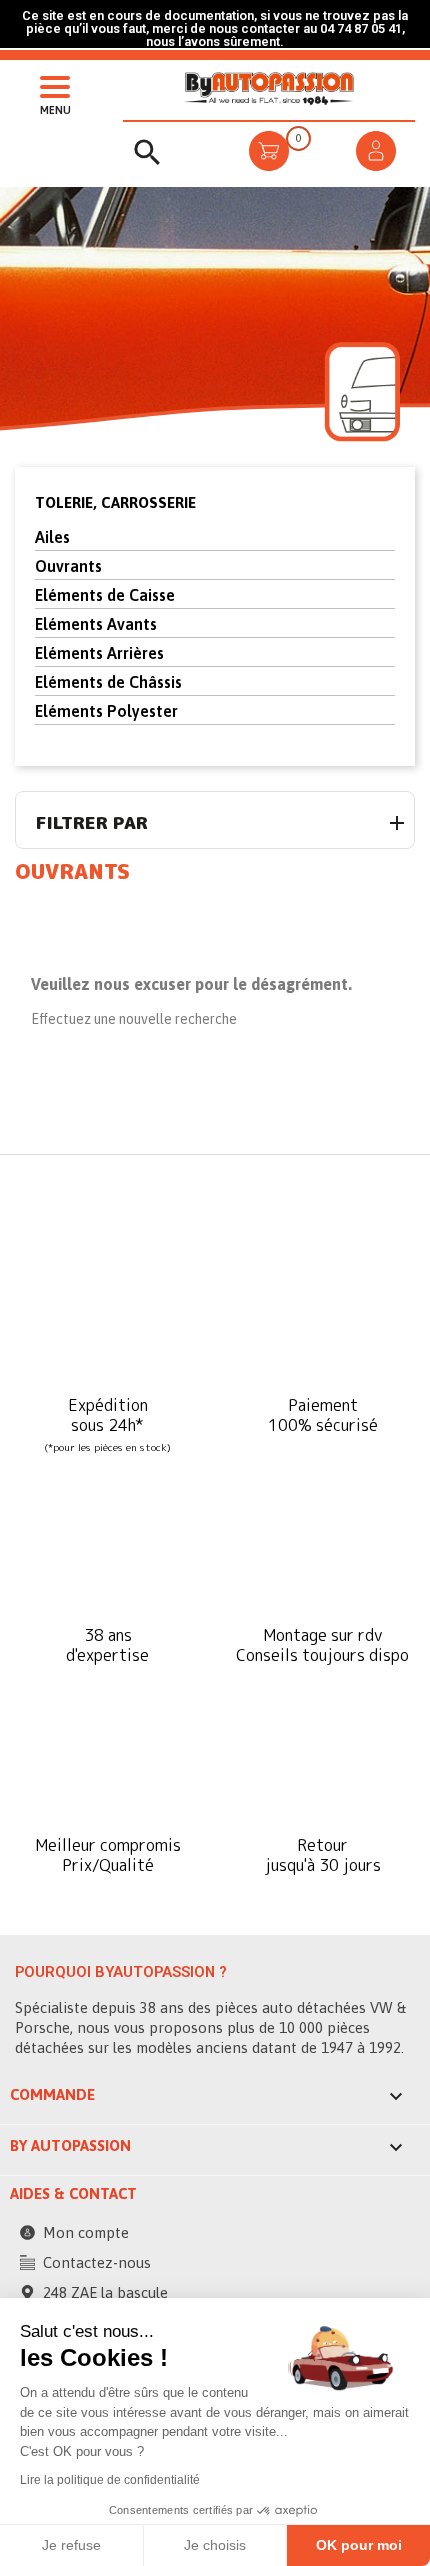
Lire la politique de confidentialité (110, 2480)
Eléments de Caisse (105, 595)
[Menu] (50, 85)
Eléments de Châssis (108, 682)
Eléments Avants (96, 624)
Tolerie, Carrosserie (115, 502)
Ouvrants (68, 566)
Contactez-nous (97, 2262)
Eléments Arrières (99, 653)
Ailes (52, 537)
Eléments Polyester (106, 711)
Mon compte (86, 2232)
